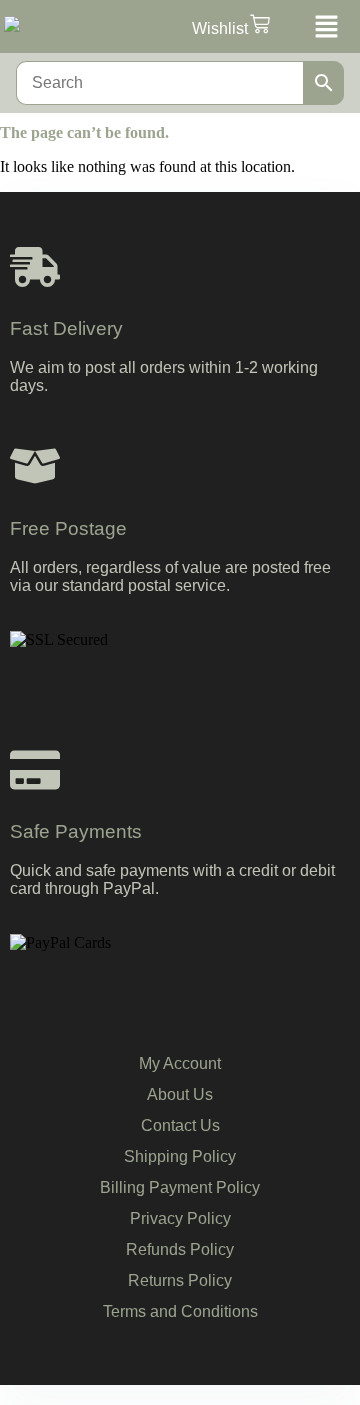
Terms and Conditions (180, 1311)
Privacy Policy (180, 1218)
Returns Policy (180, 1280)
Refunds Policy (180, 1249)
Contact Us (180, 1125)
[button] (324, 28)
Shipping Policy (180, 1156)
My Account (180, 1063)
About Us (180, 1094)
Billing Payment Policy (180, 1187)
